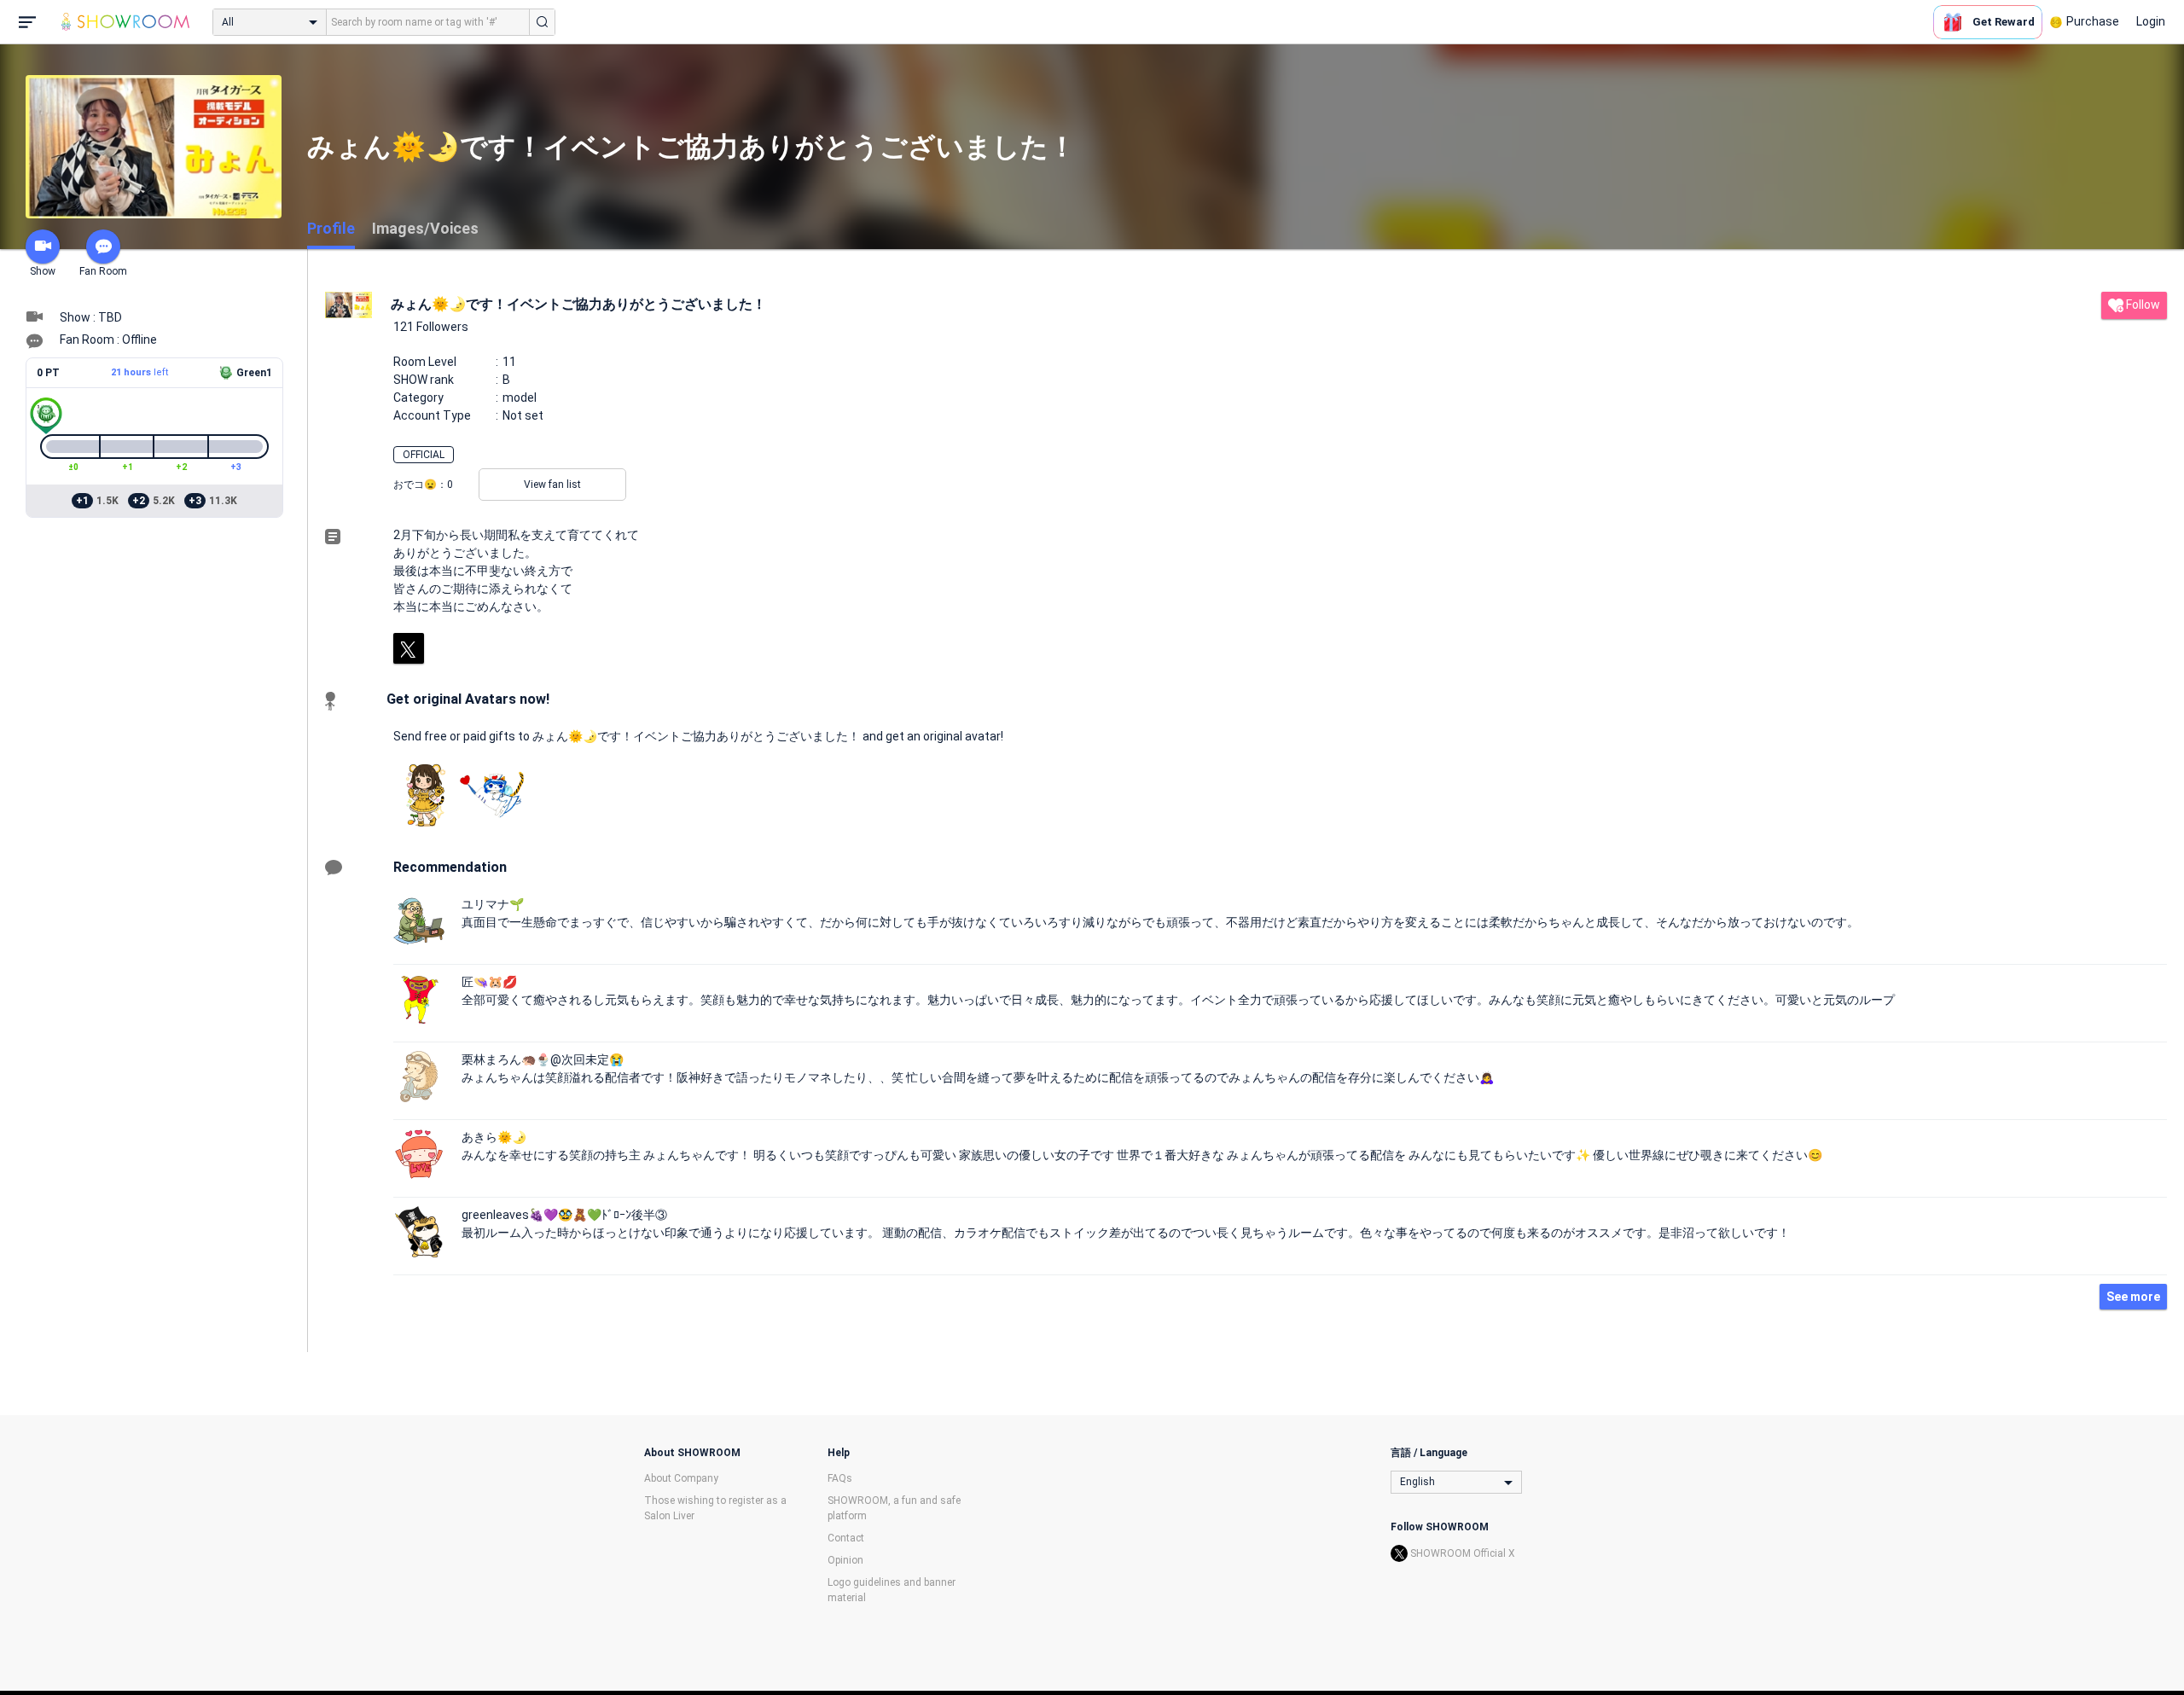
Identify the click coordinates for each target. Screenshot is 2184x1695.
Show (43, 271)
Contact (846, 1538)
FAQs (840, 1478)
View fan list (552, 485)
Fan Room (103, 271)
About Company (681, 1478)
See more (2133, 1297)
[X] (409, 648)
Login (2151, 21)
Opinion (845, 1560)
